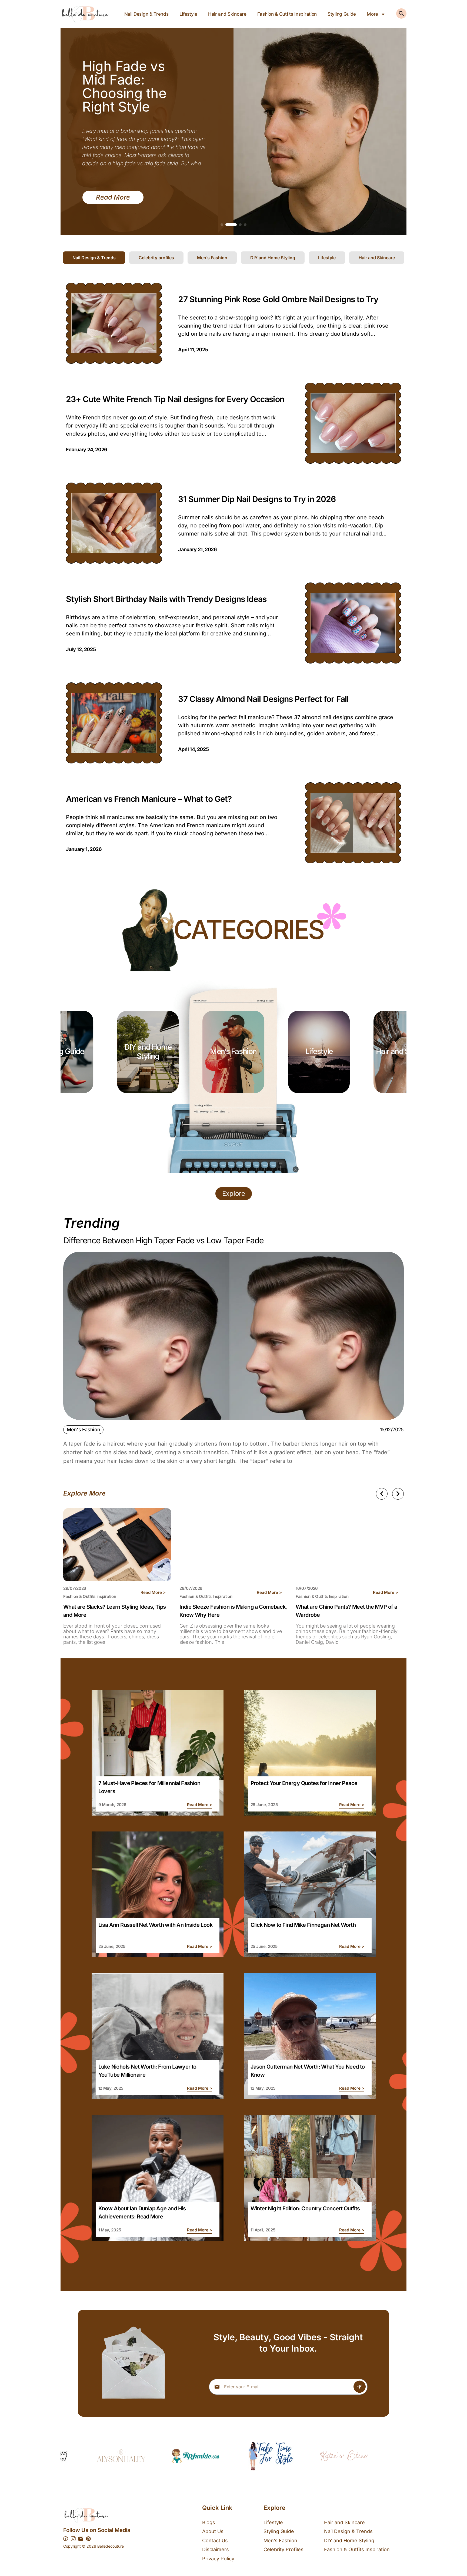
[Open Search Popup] (401, 14)
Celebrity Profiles (283, 2549)
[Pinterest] (88, 2539)
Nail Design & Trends (146, 14)
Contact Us (215, 2540)
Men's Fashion (83, 1430)
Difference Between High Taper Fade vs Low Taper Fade (163, 1240)
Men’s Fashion (319, 1051)
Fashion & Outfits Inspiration (287, 14)
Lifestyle (188, 14)
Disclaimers (216, 2549)
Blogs (209, 2522)
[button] (222, 225)
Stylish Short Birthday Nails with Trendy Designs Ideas (166, 599)
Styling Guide (342, 14)
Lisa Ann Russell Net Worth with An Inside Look (155, 1925)
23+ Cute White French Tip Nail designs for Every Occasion (175, 399)
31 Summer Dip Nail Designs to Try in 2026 (257, 499)
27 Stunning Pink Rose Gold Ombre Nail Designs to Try (278, 299)
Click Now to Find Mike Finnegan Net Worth (303, 1925)
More (372, 14)
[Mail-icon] (81, 2539)
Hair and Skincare (227, 14)
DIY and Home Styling (234, 1052)
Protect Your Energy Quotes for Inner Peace (304, 1783)
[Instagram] (73, 2539)
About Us (213, 2531)
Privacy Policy (218, 2559)
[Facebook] (66, 2539)
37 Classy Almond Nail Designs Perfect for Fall (263, 699)
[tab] (94, 258)
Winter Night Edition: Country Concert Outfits (305, 2208)
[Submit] (360, 2387)
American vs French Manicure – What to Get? (149, 799)
